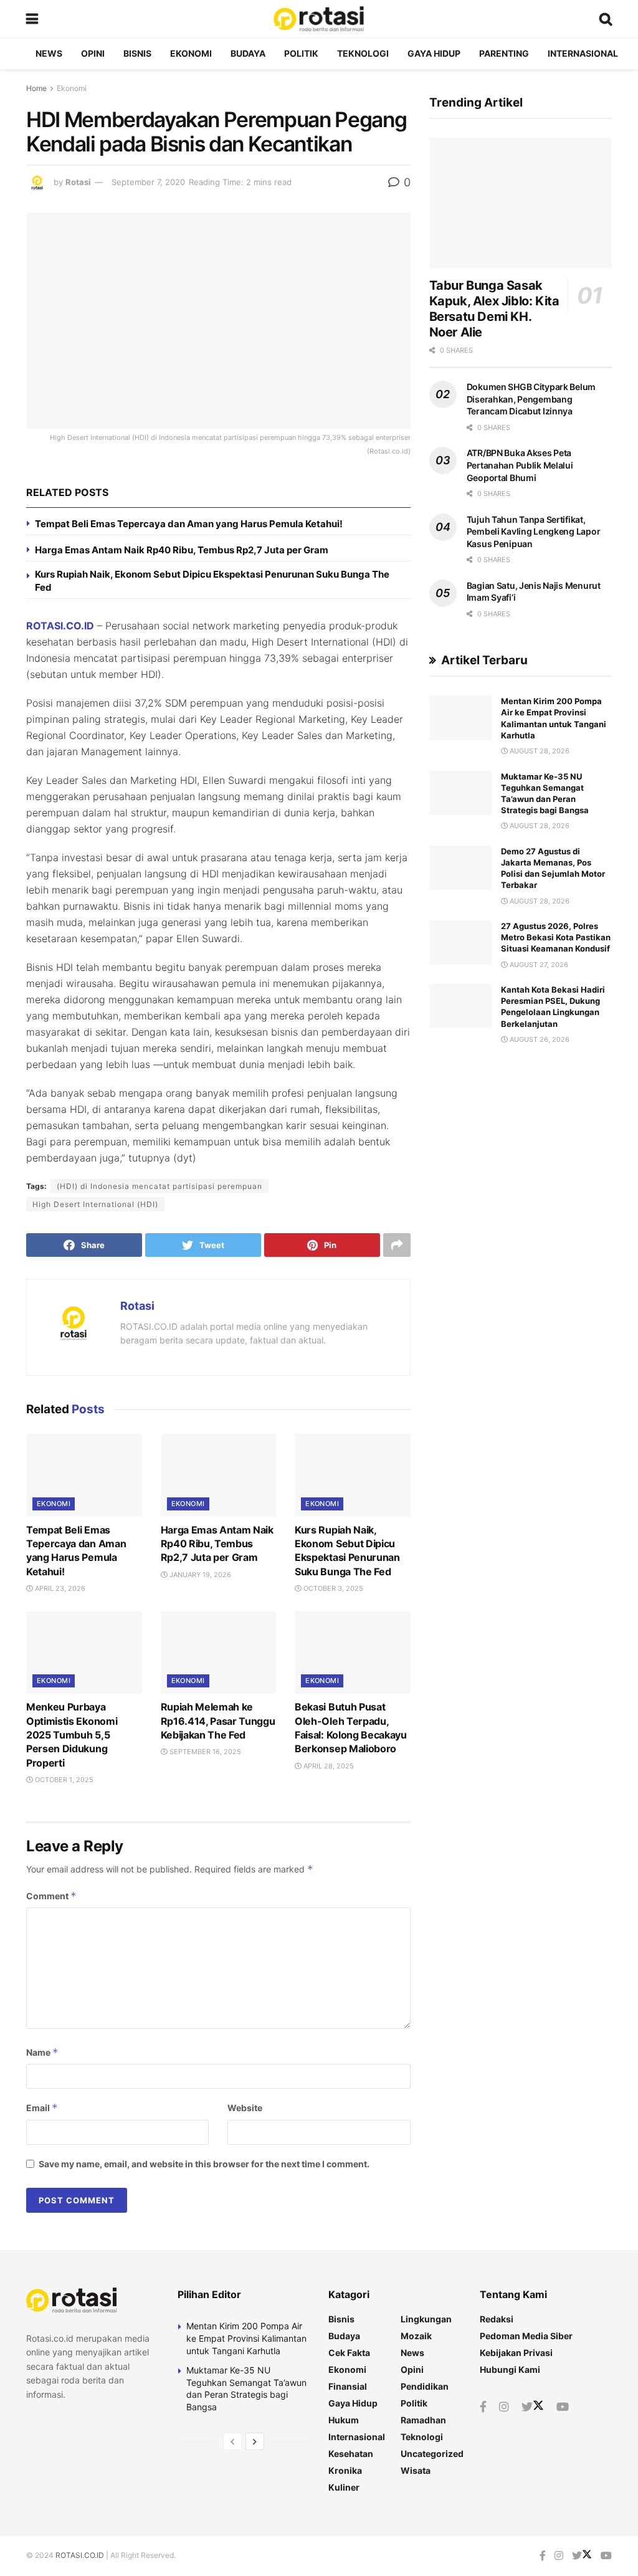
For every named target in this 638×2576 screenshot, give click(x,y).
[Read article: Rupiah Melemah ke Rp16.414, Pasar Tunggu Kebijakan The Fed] (219, 1653)
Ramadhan (423, 2420)
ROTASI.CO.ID (60, 626)
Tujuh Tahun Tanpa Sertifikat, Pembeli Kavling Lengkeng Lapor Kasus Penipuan (534, 532)
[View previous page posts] (232, 2441)
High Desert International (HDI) (95, 1204)
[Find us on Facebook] (483, 2407)
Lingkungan (426, 2319)
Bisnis (137, 53)
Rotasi (78, 182)
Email (42, 2108)
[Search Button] (606, 19)
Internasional (583, 53)
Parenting (504, 53)
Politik (301, 53)
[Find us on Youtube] (563, 2407)
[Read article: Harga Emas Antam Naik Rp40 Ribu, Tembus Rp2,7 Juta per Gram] (219, 1475)
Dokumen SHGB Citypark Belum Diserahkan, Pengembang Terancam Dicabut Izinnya (531, 399)
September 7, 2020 (148, 182)
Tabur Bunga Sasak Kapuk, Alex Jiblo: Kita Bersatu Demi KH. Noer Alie (494, 309)
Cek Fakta (349, 2353)
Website (245, 2108)
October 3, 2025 (332, 1588)
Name (42, 2052)
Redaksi (497, 2319)
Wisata (416, 2470)
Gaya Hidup (434, 53)
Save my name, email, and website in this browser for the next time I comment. (204, 2164)
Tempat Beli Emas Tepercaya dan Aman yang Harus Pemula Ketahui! (189, 524)
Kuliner (344, 2487)
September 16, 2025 (204, 1752)
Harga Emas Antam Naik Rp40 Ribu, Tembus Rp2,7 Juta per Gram (182, 550)
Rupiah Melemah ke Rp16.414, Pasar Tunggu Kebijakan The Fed (218, 1721)
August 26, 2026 (539, 1039)
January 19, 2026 (199, 1575)
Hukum (344, 2420)
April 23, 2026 (59, 1588)
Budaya (248, 53)
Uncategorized (432, 2454)
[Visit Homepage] (318, 19)
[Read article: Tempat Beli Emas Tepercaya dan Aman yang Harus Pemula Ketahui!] (84, 1475)
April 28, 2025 (328, 1766)
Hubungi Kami (510, 2369)
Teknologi (363, 53)
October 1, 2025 (63, 1780)
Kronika (345, 2470)
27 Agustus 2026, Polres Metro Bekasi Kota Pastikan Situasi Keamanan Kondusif (556, 937)
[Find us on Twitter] (533, 2407)
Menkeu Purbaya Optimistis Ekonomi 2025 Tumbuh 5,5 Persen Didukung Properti (72, 1735)
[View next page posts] (255, 2441)
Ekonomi (191, 53)
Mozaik (416, 2336)
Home (36, 88)
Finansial (348, 2386)
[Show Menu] (32, 19)
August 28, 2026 (539, 751)
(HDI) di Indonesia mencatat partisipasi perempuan (159, 1186)
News (49, 53)
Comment (51, 1896)
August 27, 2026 (538, 965)
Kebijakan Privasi (516, 2353)
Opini (93, 53)
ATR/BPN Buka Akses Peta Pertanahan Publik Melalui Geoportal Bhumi (520, 465)
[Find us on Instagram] (504, 2407)
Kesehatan (351, 2454)
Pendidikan (425, 2386)
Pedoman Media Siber (526, 2336)
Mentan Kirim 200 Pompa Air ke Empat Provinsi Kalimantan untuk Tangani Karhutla (246, 2338)
